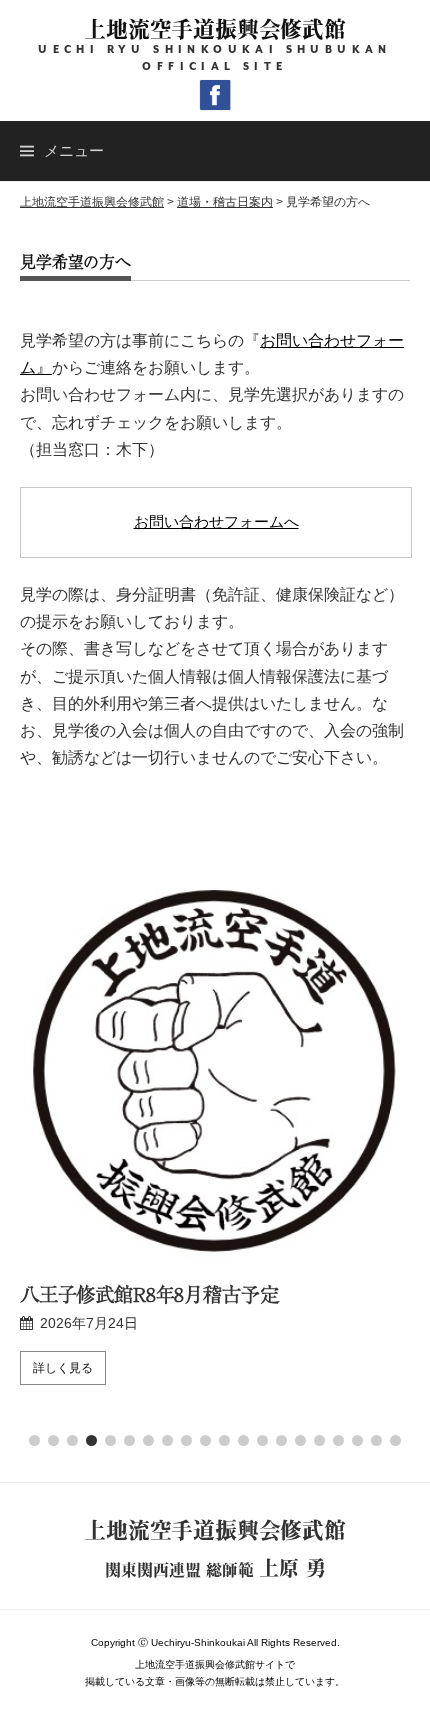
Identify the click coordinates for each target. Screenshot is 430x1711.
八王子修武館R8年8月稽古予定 (149, 1294)
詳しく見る (63, 1368)
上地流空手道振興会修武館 (214, 28)
